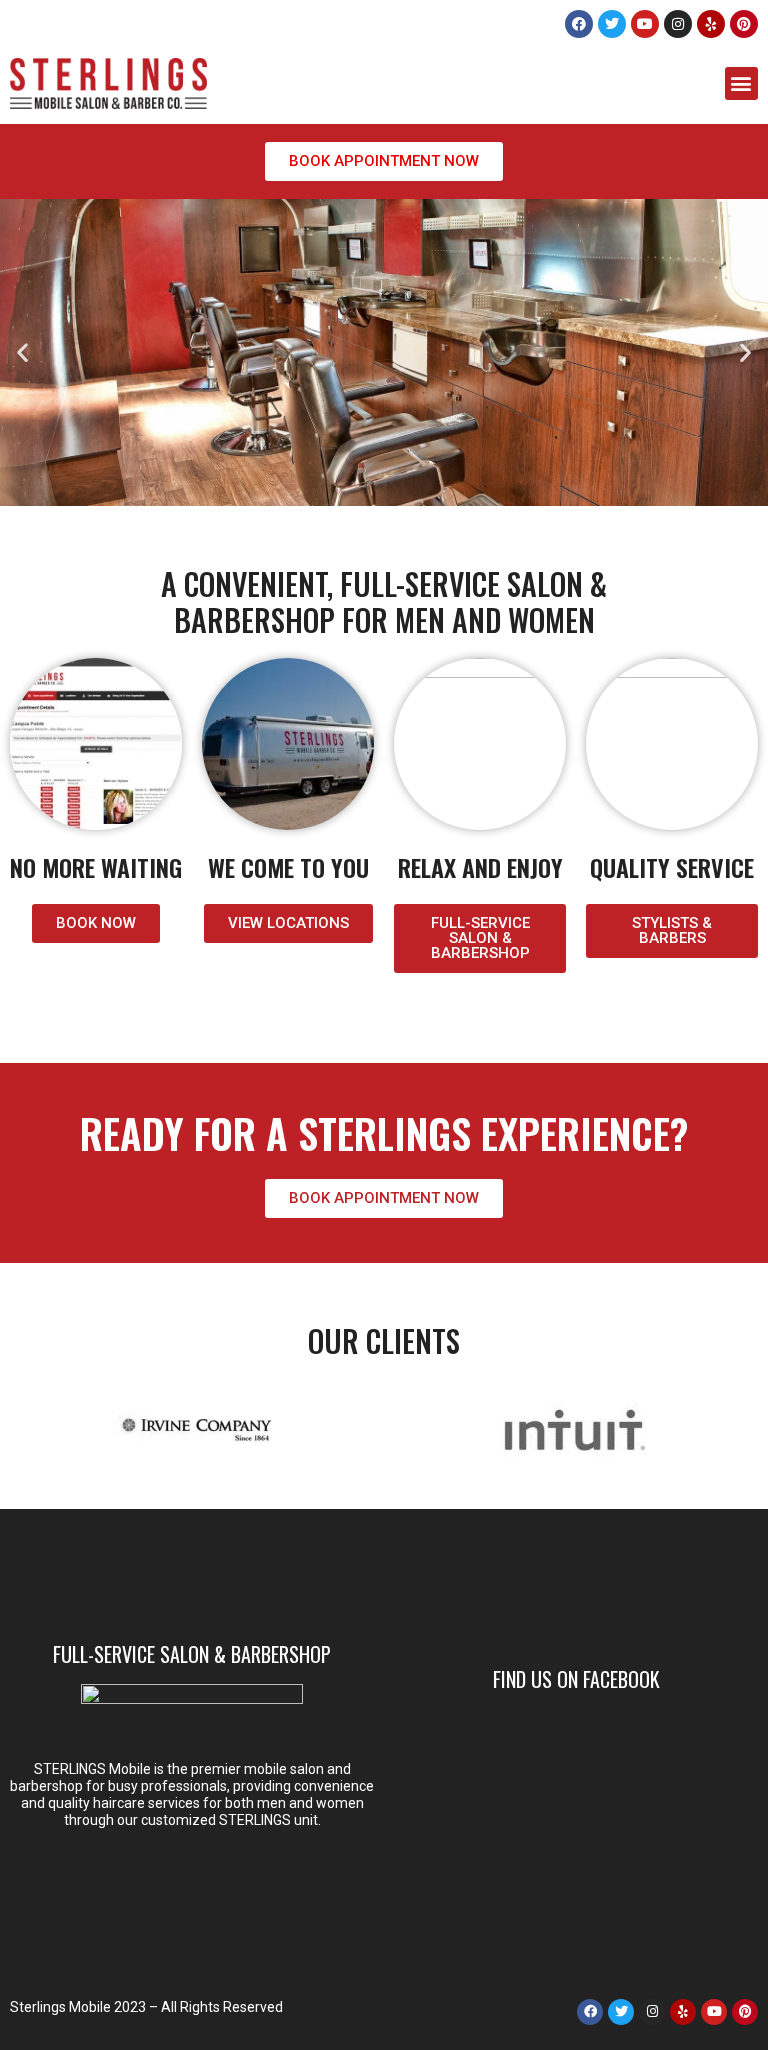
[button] (741, 83)
